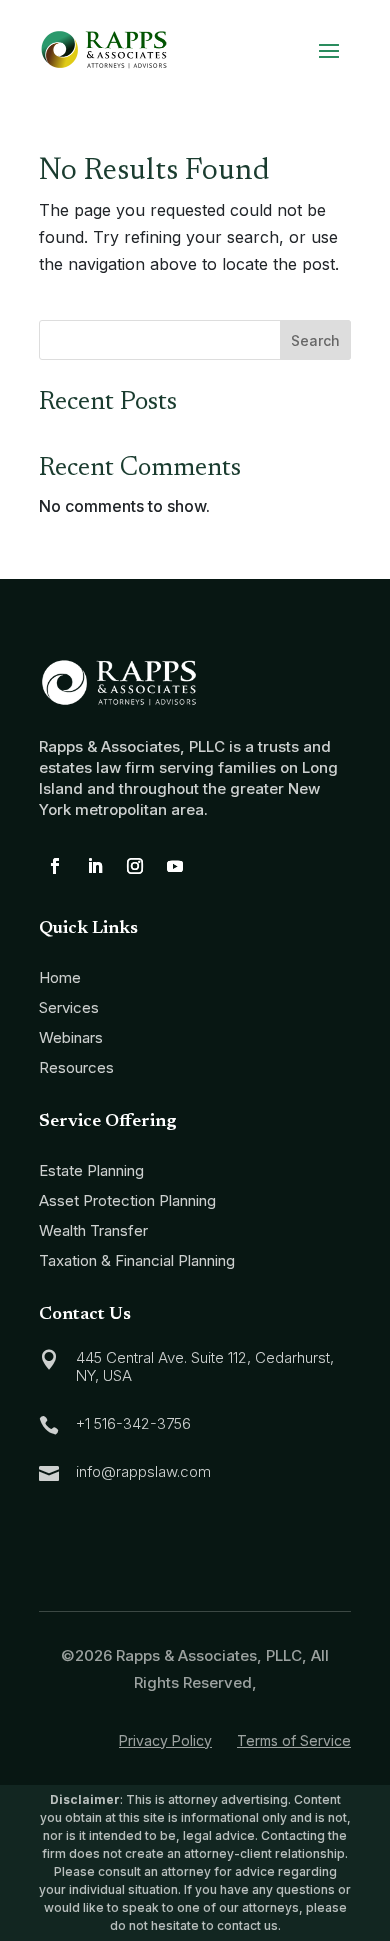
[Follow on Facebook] (55, 866)
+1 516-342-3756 (133, 1423)
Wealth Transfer (93, 1230)
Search (315, 340)
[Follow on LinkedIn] (95, 866)
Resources (76, 1067)
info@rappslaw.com (143, 1471)
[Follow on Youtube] (175, 866)
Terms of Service (294, 1740)
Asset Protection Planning (127, 1200)
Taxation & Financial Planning (137, 1260)
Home (60, 977)
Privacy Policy (165, 1740)
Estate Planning (91, 1170)
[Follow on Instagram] (135, 866)
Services (69, 1007)
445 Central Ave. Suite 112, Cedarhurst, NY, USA (205, 1366)
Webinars (71, 1037)
